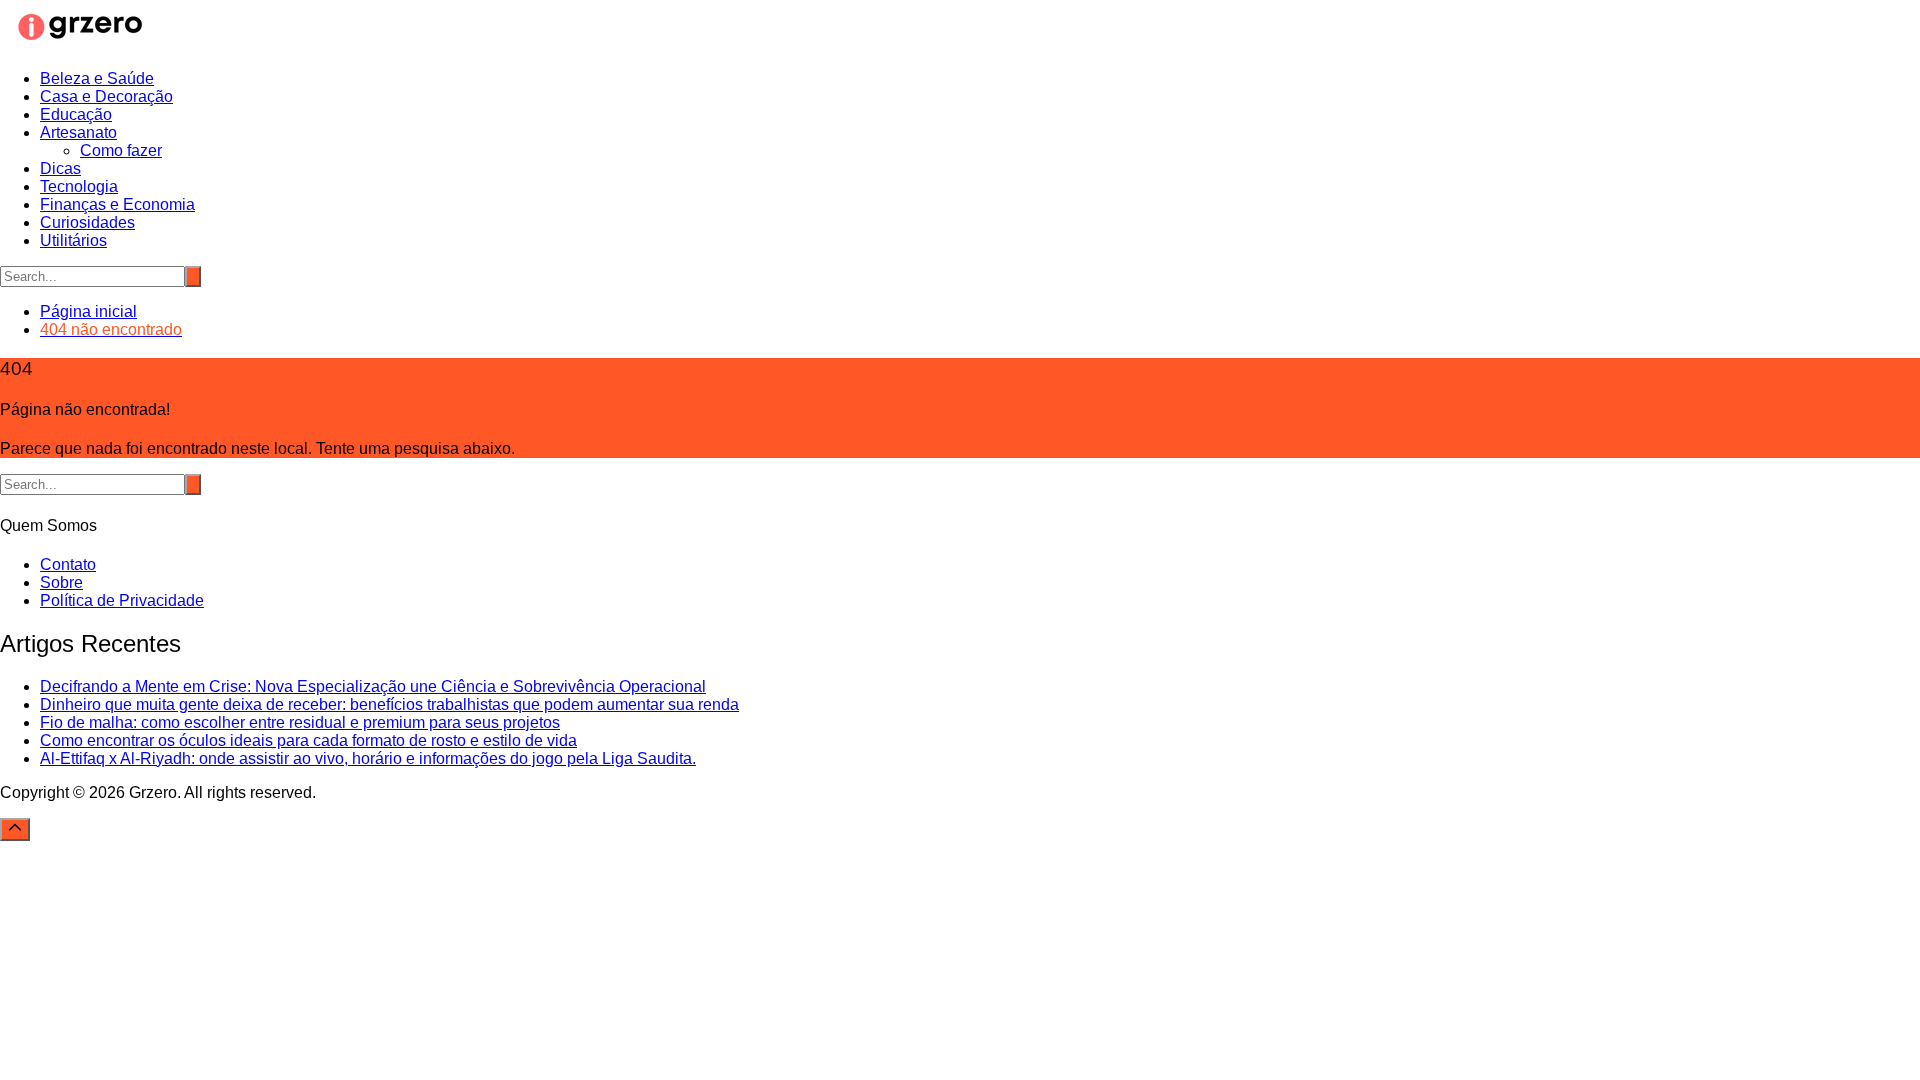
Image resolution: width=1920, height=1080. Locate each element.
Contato (68, 564)
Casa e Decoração (106, 96)
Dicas (60, 168)
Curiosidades (87, 222)
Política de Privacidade (122, 600)
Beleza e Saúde (97, 78)
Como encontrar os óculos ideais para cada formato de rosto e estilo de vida (308, 740)
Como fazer (121, 150)
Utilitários (73, 240)
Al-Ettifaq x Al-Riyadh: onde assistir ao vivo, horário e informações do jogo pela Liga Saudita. (368, 758)
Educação (76, 114)
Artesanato (78, 132)
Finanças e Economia (117, 204)
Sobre (61, 582)
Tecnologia (79, 186)
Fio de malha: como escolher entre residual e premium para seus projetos (300, 722)
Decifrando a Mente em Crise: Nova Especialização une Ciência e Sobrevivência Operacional (373, 686)
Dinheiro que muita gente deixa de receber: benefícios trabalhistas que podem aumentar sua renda (389, 704)
